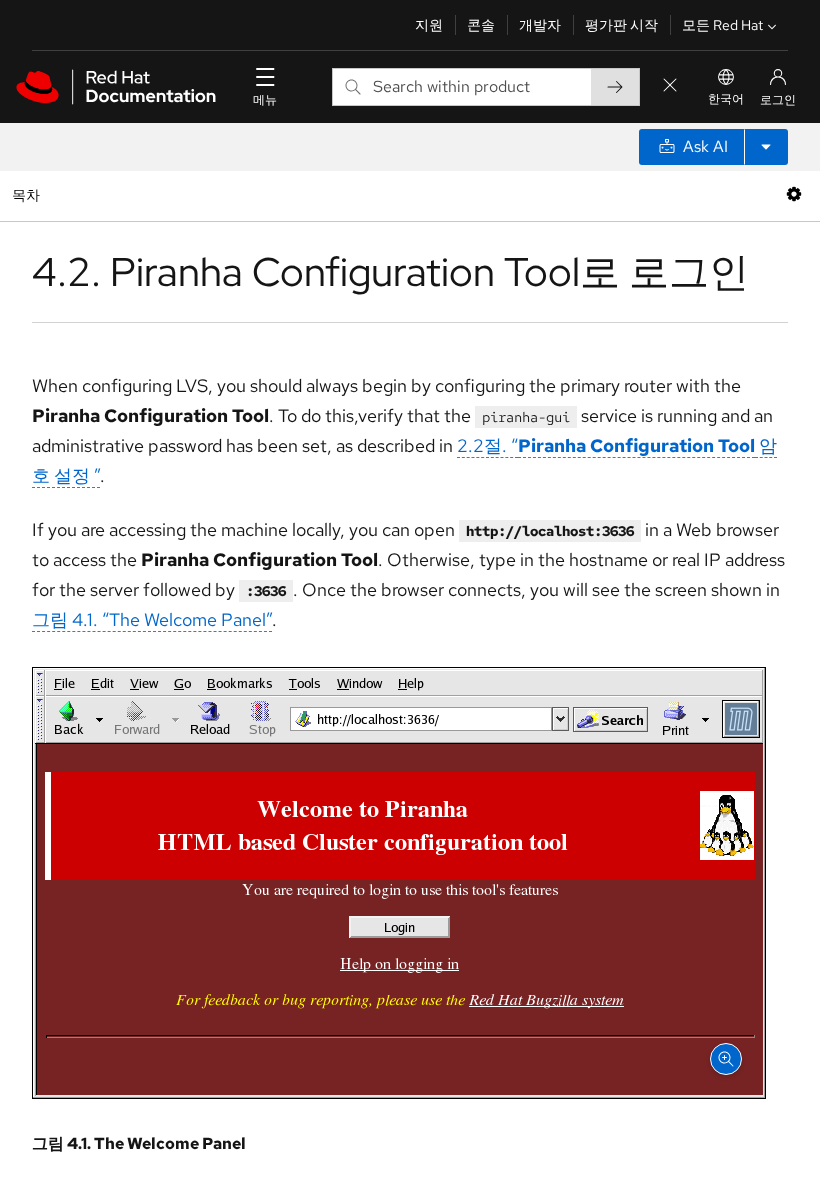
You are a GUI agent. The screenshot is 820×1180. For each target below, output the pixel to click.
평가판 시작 (621, 25)
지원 (429, 25)
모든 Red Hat (722, 25)
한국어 (726, 99)
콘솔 (481, 25)
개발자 (540, 25)
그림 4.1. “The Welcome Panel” (152, 619)
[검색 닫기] (670, 86)
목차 (28, 194)
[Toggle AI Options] (766, 147)
